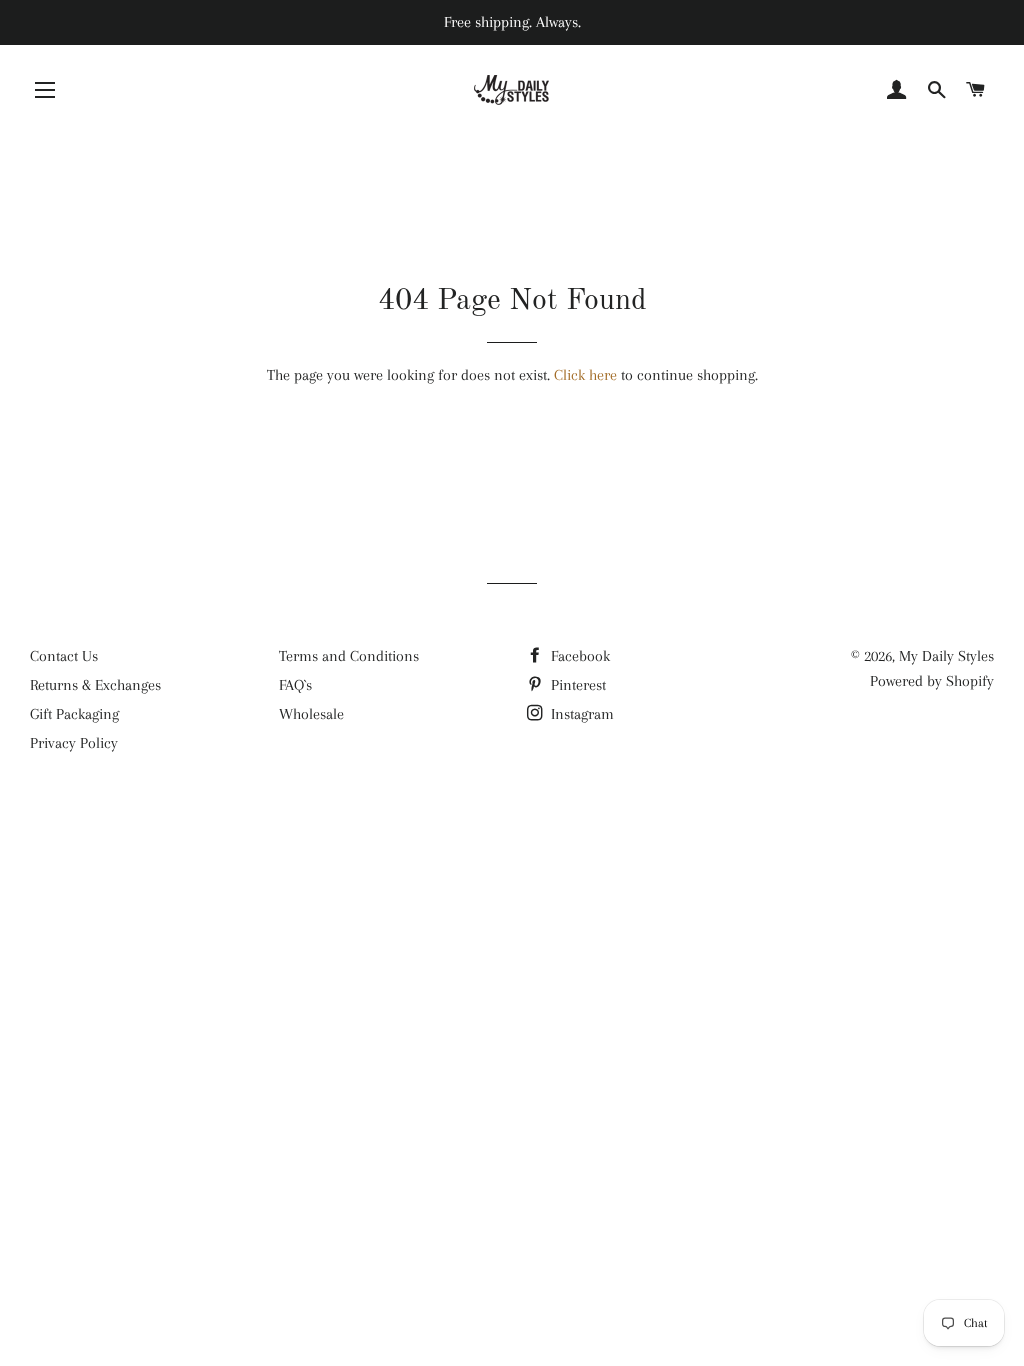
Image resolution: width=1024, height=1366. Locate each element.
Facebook (578, 656)
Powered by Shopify (932, 681)
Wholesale (311, 714)
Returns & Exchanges (95, 685)
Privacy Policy (74, 743)
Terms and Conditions (349, 656)
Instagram (580, 714)
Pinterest (576, 685)
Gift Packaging (74, 714)
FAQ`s (295, 685)
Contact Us (64, 656)
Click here (585, 375)
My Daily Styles (946, 656)
